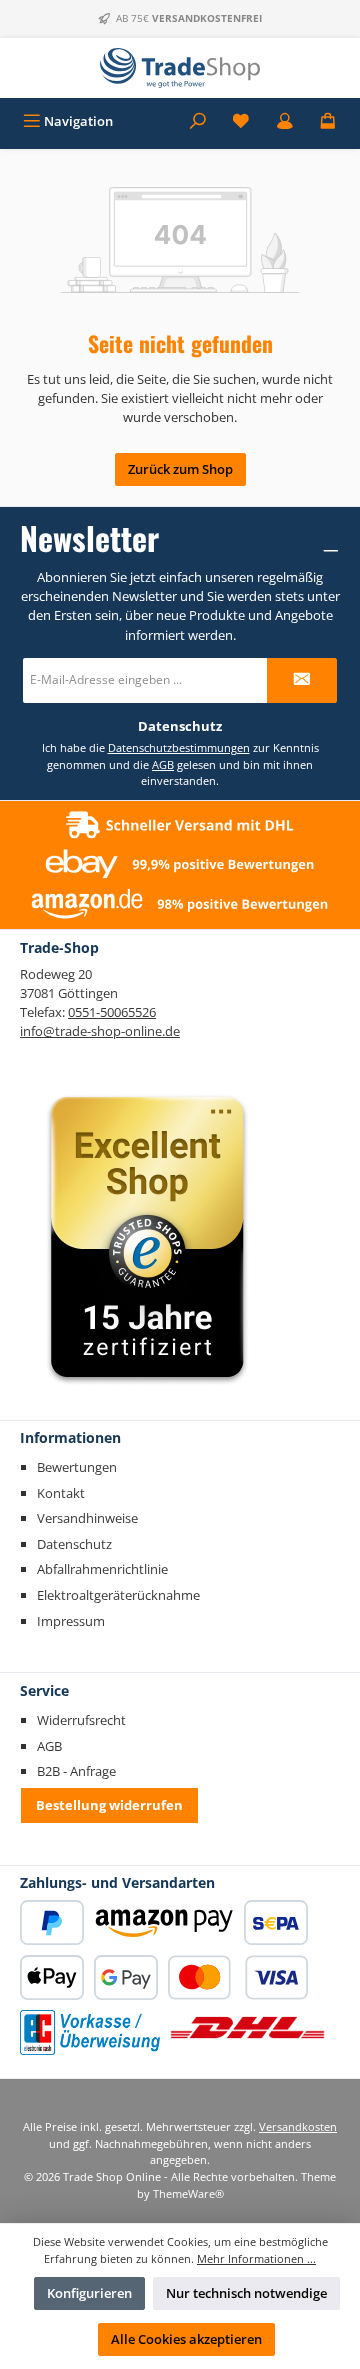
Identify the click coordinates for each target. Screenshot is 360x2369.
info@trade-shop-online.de (100, 1031)
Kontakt (61, 1493)
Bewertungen (77, 1467)
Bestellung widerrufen (109, 1805)
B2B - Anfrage (76, 1771)
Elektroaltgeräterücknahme (118, 1595)
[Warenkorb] (328, 121)
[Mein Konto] (285, 121)
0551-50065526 (112, 1012)
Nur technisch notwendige (246, 2293)
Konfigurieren (89, 2293)
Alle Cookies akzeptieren (186, 2339)
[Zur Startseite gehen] (180, 68)
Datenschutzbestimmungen (179, 747)
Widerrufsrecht (81, 1720)
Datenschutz (74, 1544)
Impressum (71, 1621)
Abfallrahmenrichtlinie (102, 1569)
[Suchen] (198, 121)
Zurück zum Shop (180, 469)
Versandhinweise (87, 1518)
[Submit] (302, 680)
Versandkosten (298, 2126)
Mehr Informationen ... (256, 2258)
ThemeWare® (188, 2193)
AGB (163, 764)
